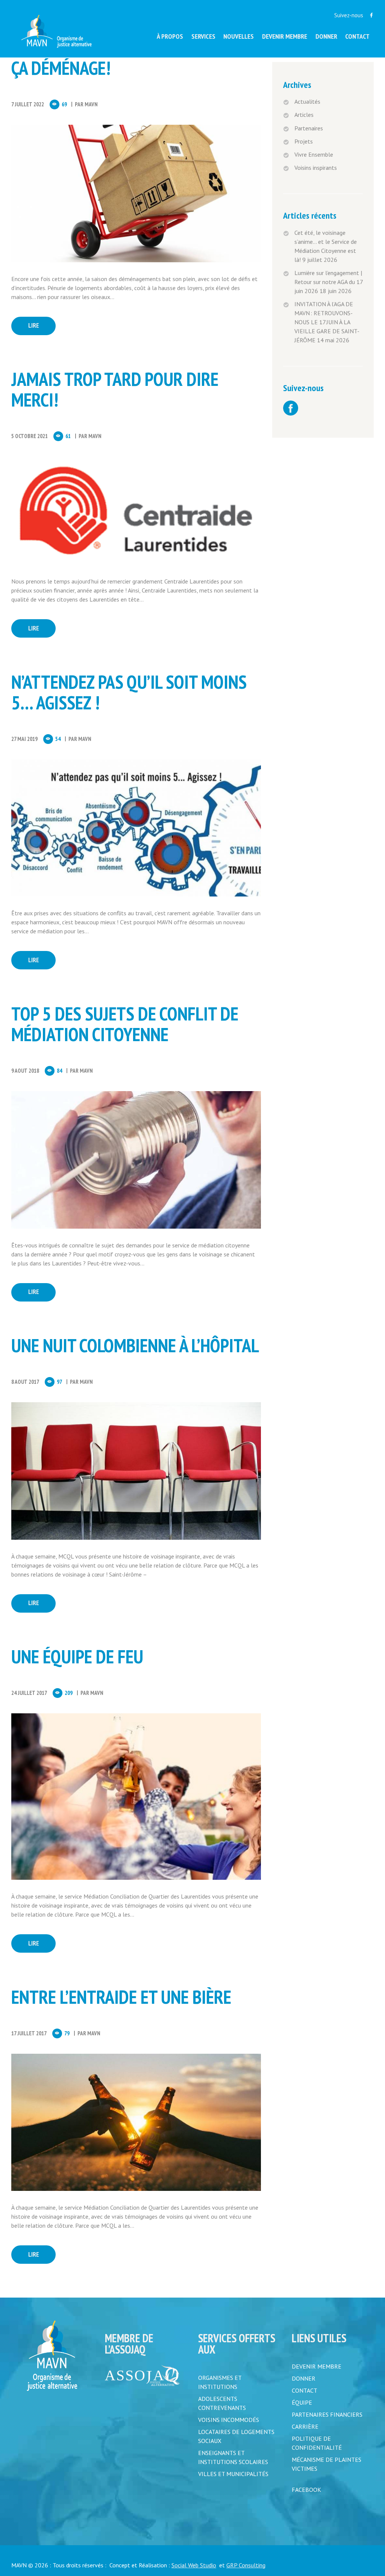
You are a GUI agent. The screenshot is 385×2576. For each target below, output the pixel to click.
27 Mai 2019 (24, 739)
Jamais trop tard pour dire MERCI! (115, 389)
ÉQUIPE (302, 2402)
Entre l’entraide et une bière (125, 1997)
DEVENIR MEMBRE (317, 2366)
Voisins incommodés (229, 2420)
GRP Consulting (246, 2565)
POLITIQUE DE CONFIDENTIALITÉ (317, 2443)
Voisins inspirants (316, 168)
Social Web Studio (194, 2565)
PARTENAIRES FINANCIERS (327, 2414)
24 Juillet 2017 (29, 1693)
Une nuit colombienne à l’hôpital (135, 1345)
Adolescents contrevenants (222, 2403)
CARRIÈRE (305, 2426)
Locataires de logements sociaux (236, 2436)
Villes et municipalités (233, 2474)
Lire (34, 325)
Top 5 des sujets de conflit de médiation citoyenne (125, 1024)
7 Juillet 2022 (28, 104)
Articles (304, 115)
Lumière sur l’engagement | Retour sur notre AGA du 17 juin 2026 (329, 282)
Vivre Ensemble (314, 154)
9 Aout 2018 (25, 1071)
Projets (304, 141)
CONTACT (305, 2390)
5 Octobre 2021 (30, 436)
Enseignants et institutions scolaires (233, 2457)
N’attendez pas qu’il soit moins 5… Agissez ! (129, 692)
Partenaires (309, 128)
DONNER (304, 2378)
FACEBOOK (306, 2490)
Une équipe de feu (77, 1656)
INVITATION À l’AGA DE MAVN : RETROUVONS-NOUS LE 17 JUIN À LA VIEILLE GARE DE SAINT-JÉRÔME (327, 322)
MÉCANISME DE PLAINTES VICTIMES (327, 2464)
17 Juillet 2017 (29, 2033)
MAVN (91, 104)
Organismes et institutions (220, 2382)
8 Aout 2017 (25, 1382)
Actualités (307, 101)
